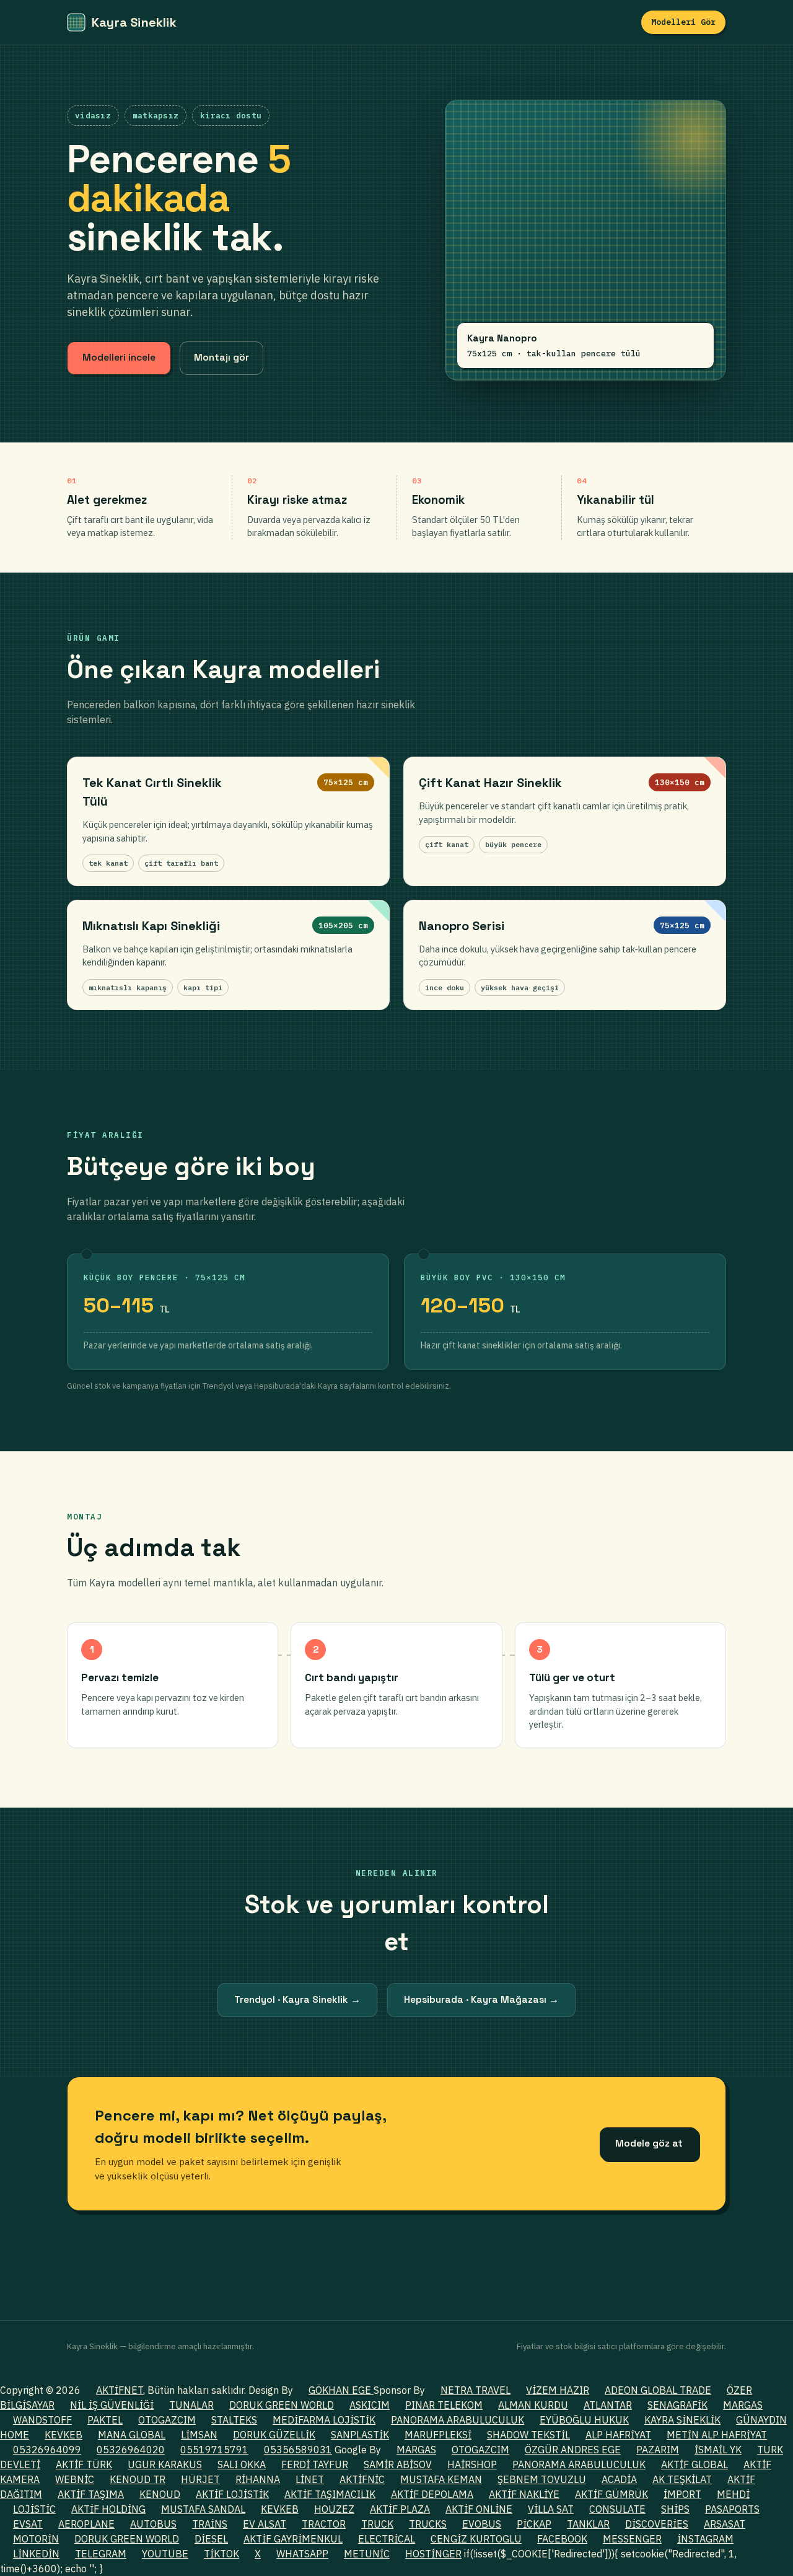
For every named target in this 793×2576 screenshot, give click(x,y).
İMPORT (682, 2494)
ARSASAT (725, 2524)
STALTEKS (234, 2420)
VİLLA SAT (551, 2509)
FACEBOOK (562, 2539)
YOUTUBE (165, 2554)
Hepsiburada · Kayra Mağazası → (481, 2000)
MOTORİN (36, 2539)
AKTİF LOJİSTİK (232, 2494)
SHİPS (675, 2509)
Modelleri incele (119, 358)
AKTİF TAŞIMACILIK (330, 2494)
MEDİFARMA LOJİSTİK (324, 2420)
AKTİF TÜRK (84, 2464)
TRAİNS (210, 2524)
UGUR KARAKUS (165, 2464)
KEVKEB (64, 2435)
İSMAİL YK (718, 2450)
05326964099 (47, 2450)
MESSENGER (632, 2539)
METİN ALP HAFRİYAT (717, 2435)
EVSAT (28, 2524)
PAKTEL (105, 2420)
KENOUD (160, 2494)
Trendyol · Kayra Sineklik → (297, 2000)
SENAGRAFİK (677, 2405)
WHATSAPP (302, 2554)
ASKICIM (370, 2405)
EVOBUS (482, 2524)
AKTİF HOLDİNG (108, 2509)
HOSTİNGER (433, 2554)
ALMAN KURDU (533, 2405)
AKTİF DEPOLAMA (432, 2494)
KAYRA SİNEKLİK (682, 2420)
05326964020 (131, 2450)
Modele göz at (649, 2143)
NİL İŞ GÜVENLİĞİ (112, 2405)
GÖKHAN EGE (341, 2390)
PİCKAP (534, 2524)
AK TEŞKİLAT (682, 2479)
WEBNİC (75, 2479)
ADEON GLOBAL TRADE (658, 2390)
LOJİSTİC (34, 2509)
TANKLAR (588, 2524)
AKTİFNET (120, 2390)
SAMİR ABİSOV (398, 2464)
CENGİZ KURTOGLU (476, 2539)
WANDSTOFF (42, 2420)
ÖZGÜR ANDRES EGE (573, 2450)
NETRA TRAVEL (475, 2390)
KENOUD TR (138, 2479)
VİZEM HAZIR (558, 2390)
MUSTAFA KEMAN (441, 2479)
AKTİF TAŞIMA (91, 2494)
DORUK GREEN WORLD (282, 2405)
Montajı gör (221, 358)
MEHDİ (733, 2494)
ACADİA (619, 2479)
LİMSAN (199, 2435)
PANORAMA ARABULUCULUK (458, 2420)
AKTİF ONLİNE (479, 2509)
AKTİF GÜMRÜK (611, 2494)
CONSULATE (617, 2509)
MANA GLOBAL (132, 2435)
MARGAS (743, 2405)
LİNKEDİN (36, 2554)
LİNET (310, 2479)
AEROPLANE (86, 2524)
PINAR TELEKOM (444, 2405)
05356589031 (298, 2450)
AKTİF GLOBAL (694, 2464)
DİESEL (211, 2539)
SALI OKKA (242, 2464)
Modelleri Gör (683, 22)
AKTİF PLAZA (400, 2509)
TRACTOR (324, 2524)
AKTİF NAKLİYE (524, 2494)
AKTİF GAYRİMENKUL (293, 2539)
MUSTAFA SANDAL (203, 2509)
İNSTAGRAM (705, 2539)
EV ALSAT (265, 2524)
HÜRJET (200, 2479)
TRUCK (377, 2524)
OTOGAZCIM (167, 2420)
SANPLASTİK (360, 2435)
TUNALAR (191, 2405)
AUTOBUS (153, 2524)
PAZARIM (658, 2450)
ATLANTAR (608, 2405)
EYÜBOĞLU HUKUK (584, 2420)
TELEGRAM (101, 2554)
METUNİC (367, 2554)
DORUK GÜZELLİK (274, 2435)
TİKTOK (221, 2554)
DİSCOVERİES (657, 2524)
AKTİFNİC (362, 2479)
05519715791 (214, 2450)
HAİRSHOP (472, 2464)
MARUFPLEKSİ (438, 2435)
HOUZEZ (334, 2509)
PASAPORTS (732, 2509)
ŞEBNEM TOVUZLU (542, 2479)
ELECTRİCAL (387, 2539)
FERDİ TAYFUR (315, 2464)
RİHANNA (258, 2479)
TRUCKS (428, 2524)
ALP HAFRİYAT (618, 2435)
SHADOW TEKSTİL (528, 2435)
